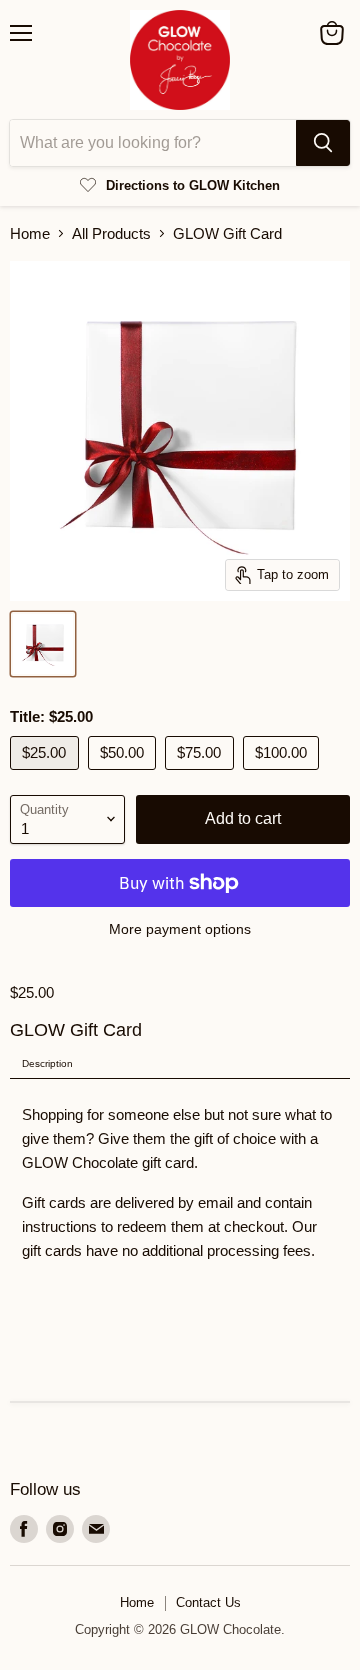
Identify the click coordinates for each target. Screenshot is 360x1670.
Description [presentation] (47, 1063)
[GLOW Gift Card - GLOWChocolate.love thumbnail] (43, 644)
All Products (111, 233)
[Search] (323, 143)
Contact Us (208, 1602)
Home (30, 233)
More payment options (180, 929)
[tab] (180, 1064)
